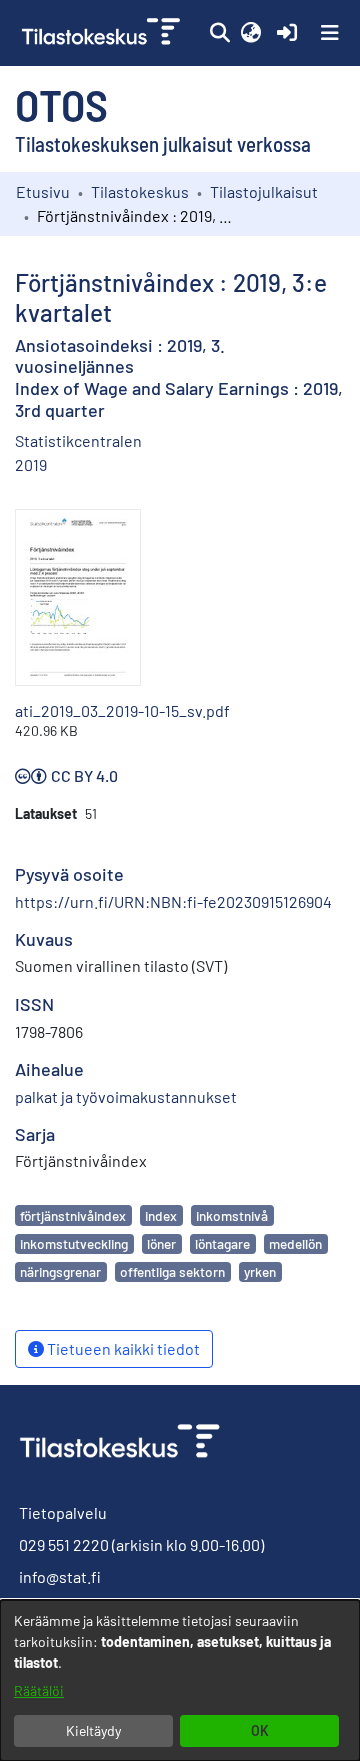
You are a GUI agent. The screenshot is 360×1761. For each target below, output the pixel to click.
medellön (295, 1243)
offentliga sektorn (172, 1271)
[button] (219, 33)
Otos (61, 104)
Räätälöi (39, 1690)
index (161, 1215)
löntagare (222, 1243)
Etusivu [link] (43, 191)
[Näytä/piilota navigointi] (330, 33)
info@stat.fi (60, 1576)
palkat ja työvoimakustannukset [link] (126, 1096)
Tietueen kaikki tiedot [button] (122, 1348)
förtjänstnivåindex (73, 1215)
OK (260, 1730)
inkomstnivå (232, 1215)
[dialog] (180, 1680)
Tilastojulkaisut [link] (264, 191)
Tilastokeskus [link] (140, 191)
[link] (103, 33)
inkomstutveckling (74, 1243)
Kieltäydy (93, 1730)
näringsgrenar (60, 1271)
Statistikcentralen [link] (78, 440)
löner (161, 1243)
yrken (260, 1271)
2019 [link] (31, 464)
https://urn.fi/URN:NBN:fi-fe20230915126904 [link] (173, 901)
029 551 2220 (64, 1544)
